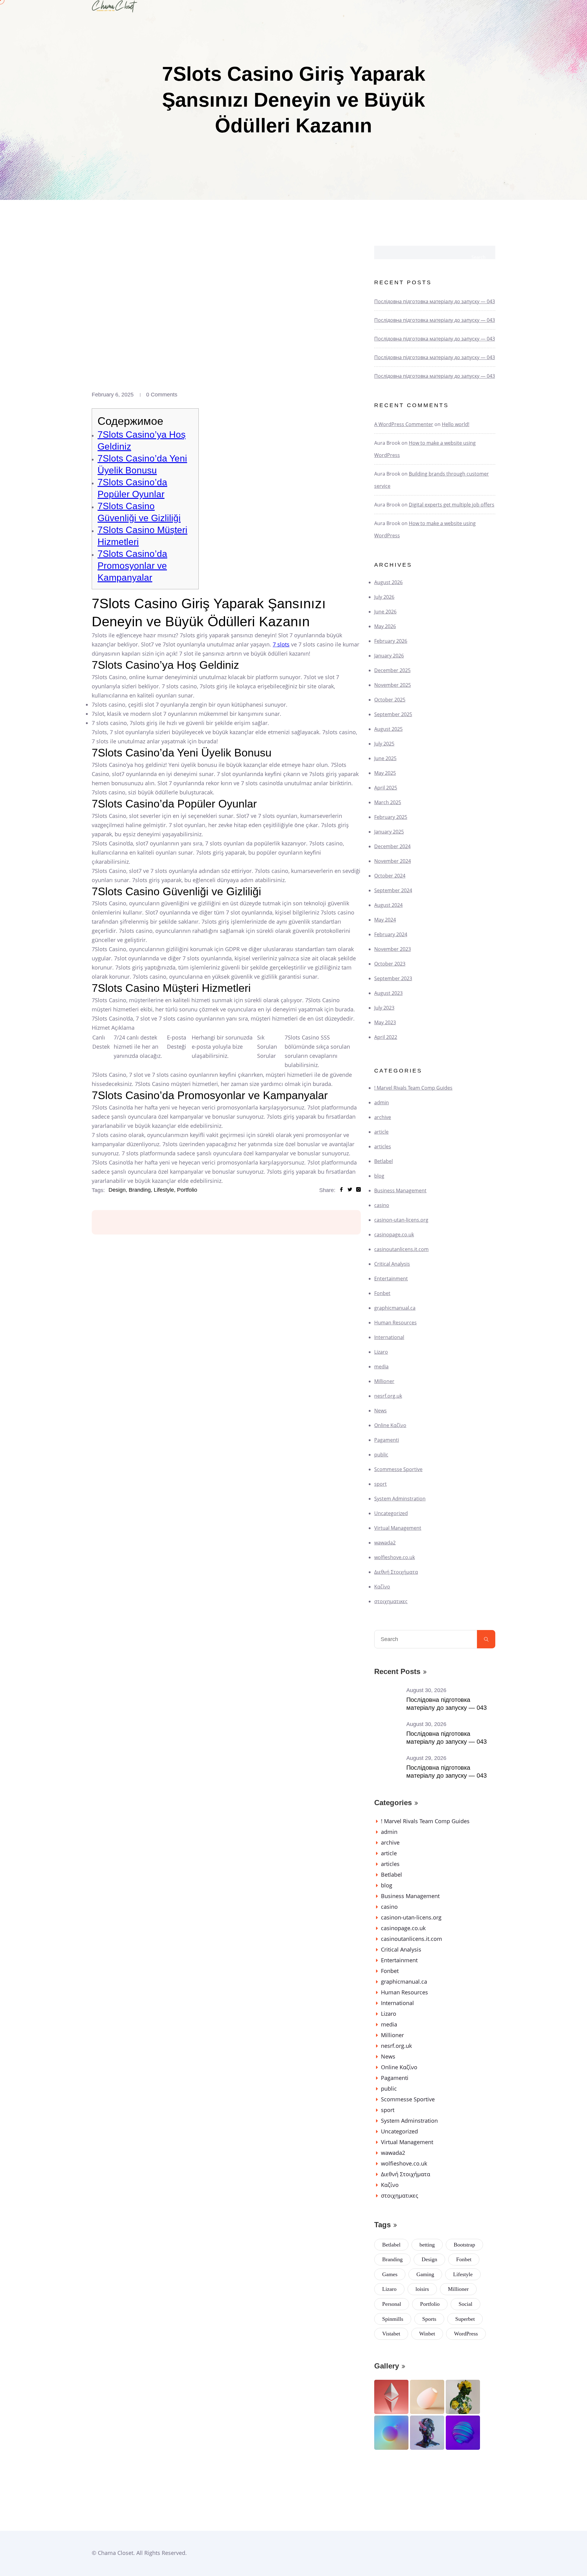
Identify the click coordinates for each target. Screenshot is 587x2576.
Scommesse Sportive (398, 1469)
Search (478, 257)
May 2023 (385, 1022)
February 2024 (391, 934)
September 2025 (393, 714)
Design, (118, 1190)
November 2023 (393, 949)
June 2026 (385, 612)
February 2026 (391, 641)
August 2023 (388, 993)
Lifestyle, (165, 1190)
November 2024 (393, 861)
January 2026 (389, 656)
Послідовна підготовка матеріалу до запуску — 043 (435, 301)
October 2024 (390, 876)
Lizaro (381, 1352)
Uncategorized (391, 1513)
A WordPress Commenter (404, 424)
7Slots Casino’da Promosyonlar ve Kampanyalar (132, 566)
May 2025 (385, 773)
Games (390, 2274)
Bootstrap (464, 2245)
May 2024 (385, 920)
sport (380, 1484)
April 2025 (386, 788)
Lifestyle (463, 2274)
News (380, 1411)
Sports (429, 2319)
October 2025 (390, 700)
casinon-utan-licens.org (401, 1220)
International (389, 1337)
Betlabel (384, 1161)
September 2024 (393, 890)
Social (465, 2304)
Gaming (425, 2274)
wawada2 (385, 1543)
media (381, 1367)
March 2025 (388, 802)
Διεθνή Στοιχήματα (396, 1572)
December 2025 (392, 670)
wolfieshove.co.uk (395, 1557)
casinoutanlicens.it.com (401, 1249)
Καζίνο (382, 1587)
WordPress (466, 2334)
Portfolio (187, 1190)
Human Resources (395, 1323)
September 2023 (393, 978)
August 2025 (388, 729)
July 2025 (384, 744)
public (381, 1455)
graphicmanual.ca (395, 1308)
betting (427, 2245)
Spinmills (393, 2319)
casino (382, 1205)
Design (429, 2259)
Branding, (140, 1190)
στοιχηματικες (391, 1601)
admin (382, 1102)
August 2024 (388, 905)
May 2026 (385, 626)
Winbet (427, 2334)
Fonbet (382, 1293)
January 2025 (389, 832)
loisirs (422, 2289)
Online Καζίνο (390, 1425)
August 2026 (388, 582)
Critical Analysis (392, 1264)
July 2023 (384, 1008)
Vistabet (391, 2334)
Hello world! (456, 424)
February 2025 (391, 817)
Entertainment (391, 1279)
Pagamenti (387, 1440)
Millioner (384, 1381)
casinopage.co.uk (394, 1235)
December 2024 (392, 846)
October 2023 (390, 964)
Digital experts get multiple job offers (452, 505)
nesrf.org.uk (388, 1396)
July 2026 (384, 597)
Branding (392, 2259)
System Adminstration (400, 1499)
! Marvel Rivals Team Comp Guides (413, 1088)
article (381, 1132)
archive (383, 1117)
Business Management (400, 1190)
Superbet (465, 2319)
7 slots (281, 644)
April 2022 (386, 1037)
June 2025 (385, 758)
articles (383, 1146)
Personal (392, 2304)
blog (379, 1176)
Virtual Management (398, 1528)
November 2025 (393, 685)
